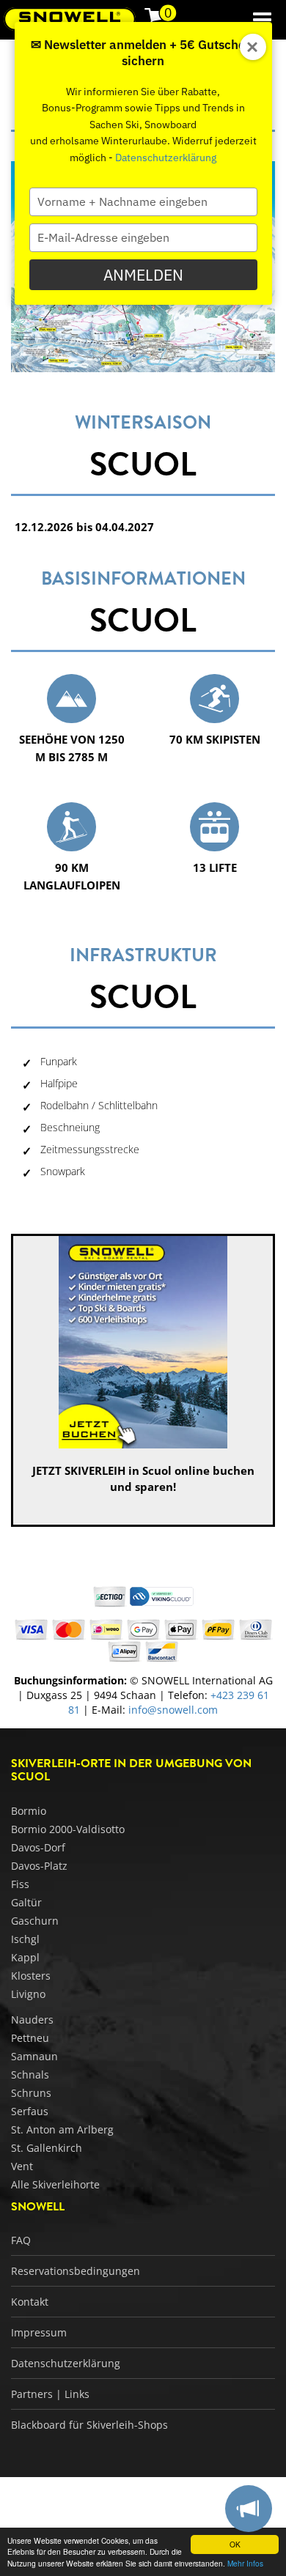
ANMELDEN (143, 275)
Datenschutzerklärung (166, 158)
